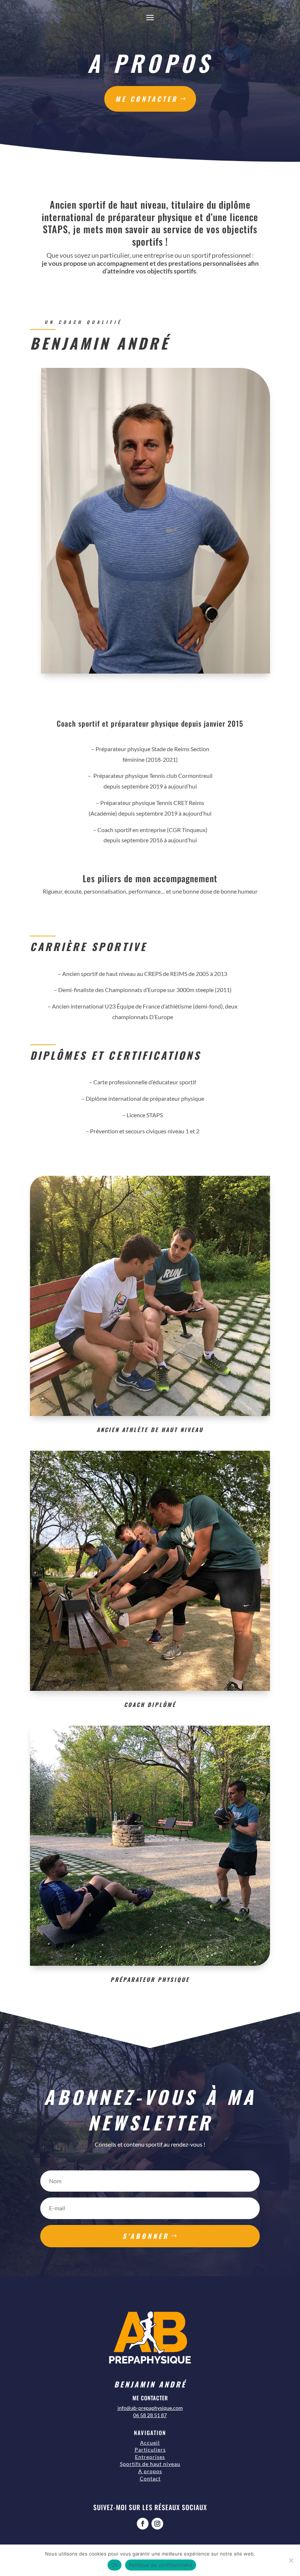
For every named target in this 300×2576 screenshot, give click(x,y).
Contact (150, 2478)
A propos (150, 2471)
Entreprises (150, 2457)
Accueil (150, 2443)
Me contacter (147, 99)
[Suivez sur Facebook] (143, 2524)
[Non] (291, 2560)
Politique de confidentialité (161, 2565)
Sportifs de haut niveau (150, 2464)
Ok (115, 2565)
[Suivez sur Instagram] (157, 2524)
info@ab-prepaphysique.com (150, 2408)
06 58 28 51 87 (150, 2415)
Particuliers (150, 2450)
